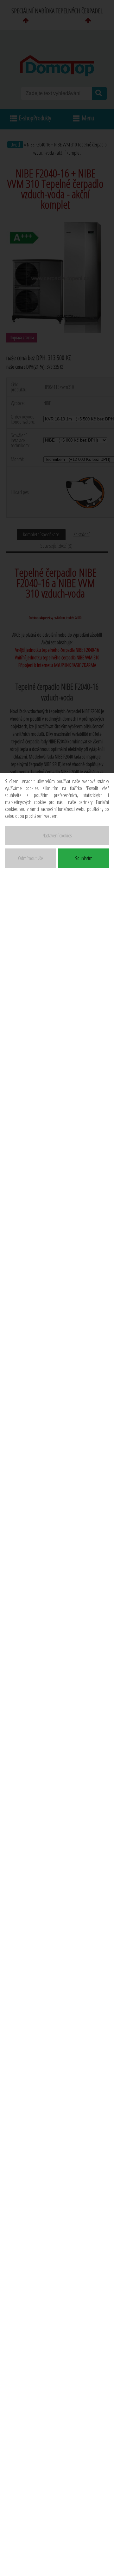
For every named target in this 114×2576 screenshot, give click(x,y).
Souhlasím (84, 858)
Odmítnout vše (31, 858)
